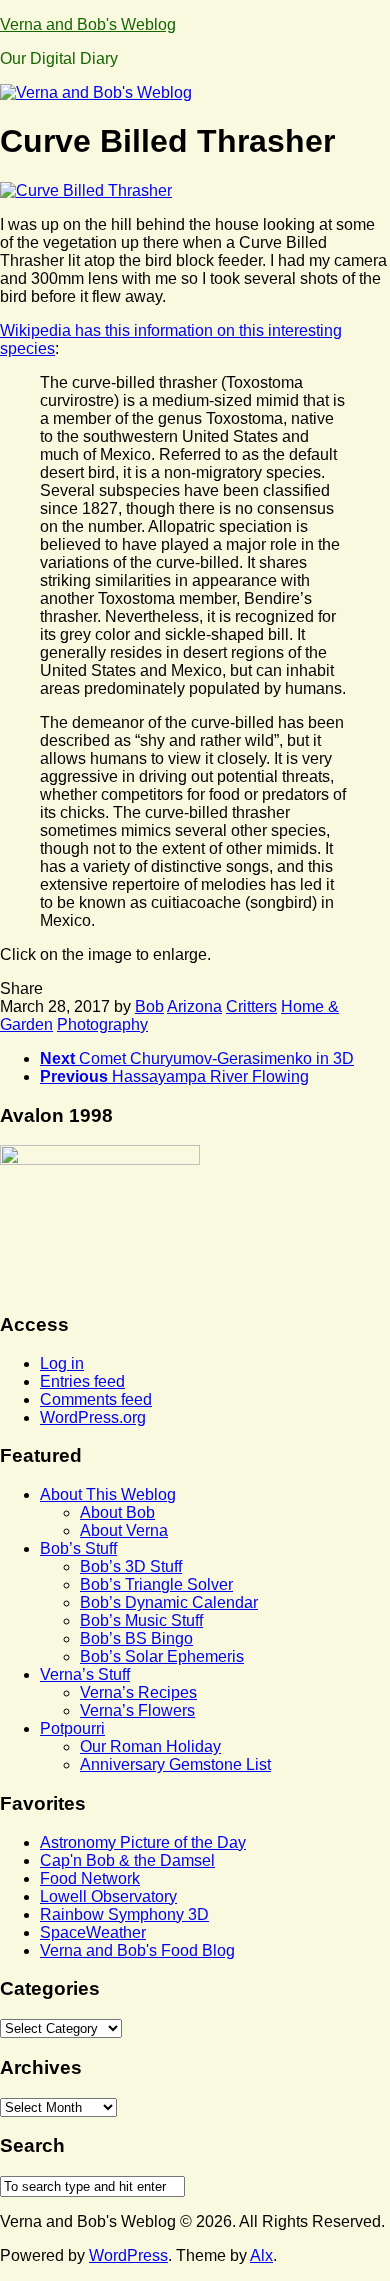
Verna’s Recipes (138, 1692)
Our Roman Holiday (150, 1746)
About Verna (124, 1530)
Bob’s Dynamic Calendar (169, 1602)
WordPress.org (93, 1417)
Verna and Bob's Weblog (88, 24)
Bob (149, 1006)
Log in (62, 1363)
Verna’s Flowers (137, 1710)
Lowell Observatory (108, 1896)
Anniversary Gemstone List (175, 1764)
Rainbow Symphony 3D (124, 1914)
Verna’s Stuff (85, 1674)
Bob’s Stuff (78, 1548)
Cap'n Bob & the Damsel (127, 1860)
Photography (102, 1024)
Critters (251, 1006)
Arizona (194, 1006)
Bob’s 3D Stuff (131, 1566)
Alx (261, 2255)
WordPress (128, 2255)
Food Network (90, 1878)
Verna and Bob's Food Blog (137, 1950)
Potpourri (72, 1728)
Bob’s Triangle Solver (156, 1584)
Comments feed (96, 1399)
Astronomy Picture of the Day (143, 1842)
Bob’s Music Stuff (141, 1620)
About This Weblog (108, 1494)
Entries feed (82, 1381)
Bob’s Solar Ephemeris (162, 1656)
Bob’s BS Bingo (136, 1638)
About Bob (117, 1512)
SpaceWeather (93, 1932)
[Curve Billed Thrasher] (86, 190)
